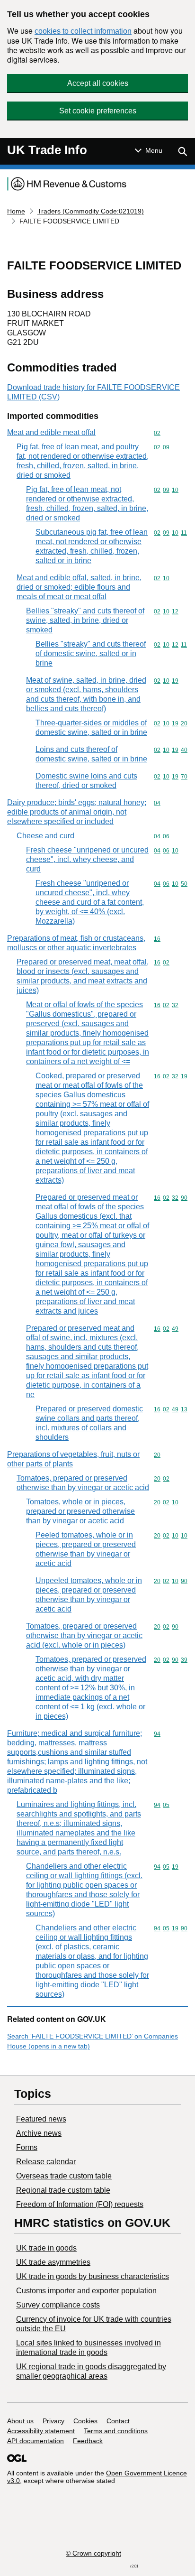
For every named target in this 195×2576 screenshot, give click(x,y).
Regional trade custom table (63, 2190)
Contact (118, 2421)
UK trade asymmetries (53, 2262)
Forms (27, 2147)
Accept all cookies (98, 83)
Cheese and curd (45, 836)
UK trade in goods (46, 2248)
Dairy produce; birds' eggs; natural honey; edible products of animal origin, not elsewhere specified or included (77, 812)
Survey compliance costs (58, 2305)
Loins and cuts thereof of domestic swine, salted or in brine (91, 754)
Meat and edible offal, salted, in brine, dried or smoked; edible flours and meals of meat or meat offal (79, 587)
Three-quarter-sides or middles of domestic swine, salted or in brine (91, 727)
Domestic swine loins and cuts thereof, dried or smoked (86, 781)
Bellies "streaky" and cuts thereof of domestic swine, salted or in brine (91, 653)
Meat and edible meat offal (51, 432)
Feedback (88, 2441)
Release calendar (46, 2162)
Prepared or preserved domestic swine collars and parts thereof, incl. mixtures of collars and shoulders (89, 1423)
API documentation (35, 2441)
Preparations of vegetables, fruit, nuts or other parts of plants (73, 1459)
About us (20, 2421)
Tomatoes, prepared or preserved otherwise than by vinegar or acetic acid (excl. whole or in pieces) (84, 1635)
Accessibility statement (41, 2431)
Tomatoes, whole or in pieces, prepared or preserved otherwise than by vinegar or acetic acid (80, 1511)
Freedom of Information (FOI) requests (80, 2204)
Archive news (39, 2133)
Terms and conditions (116, 2431)
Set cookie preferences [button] (98, 111)
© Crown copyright (93, 2553)
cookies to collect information (83, 31)
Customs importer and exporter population (86, 2291)
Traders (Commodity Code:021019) (91, 211)
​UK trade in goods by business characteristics (93, 2276)
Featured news (41, 2119)
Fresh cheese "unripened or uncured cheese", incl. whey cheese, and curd (87, 859)
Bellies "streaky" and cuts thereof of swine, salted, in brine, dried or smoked (85, 620)
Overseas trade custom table (64, 2176)
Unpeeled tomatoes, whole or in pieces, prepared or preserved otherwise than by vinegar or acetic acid (89, 1595)
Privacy (53, 2421)
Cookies (85, 2421)
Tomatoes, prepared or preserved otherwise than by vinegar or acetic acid (83, 1483)
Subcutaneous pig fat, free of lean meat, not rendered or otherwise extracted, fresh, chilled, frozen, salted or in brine (92, 546)
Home (16, 211)
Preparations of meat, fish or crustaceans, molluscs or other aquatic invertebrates (76, 943)
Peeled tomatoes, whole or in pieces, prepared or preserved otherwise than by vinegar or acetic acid (86, 1549)
